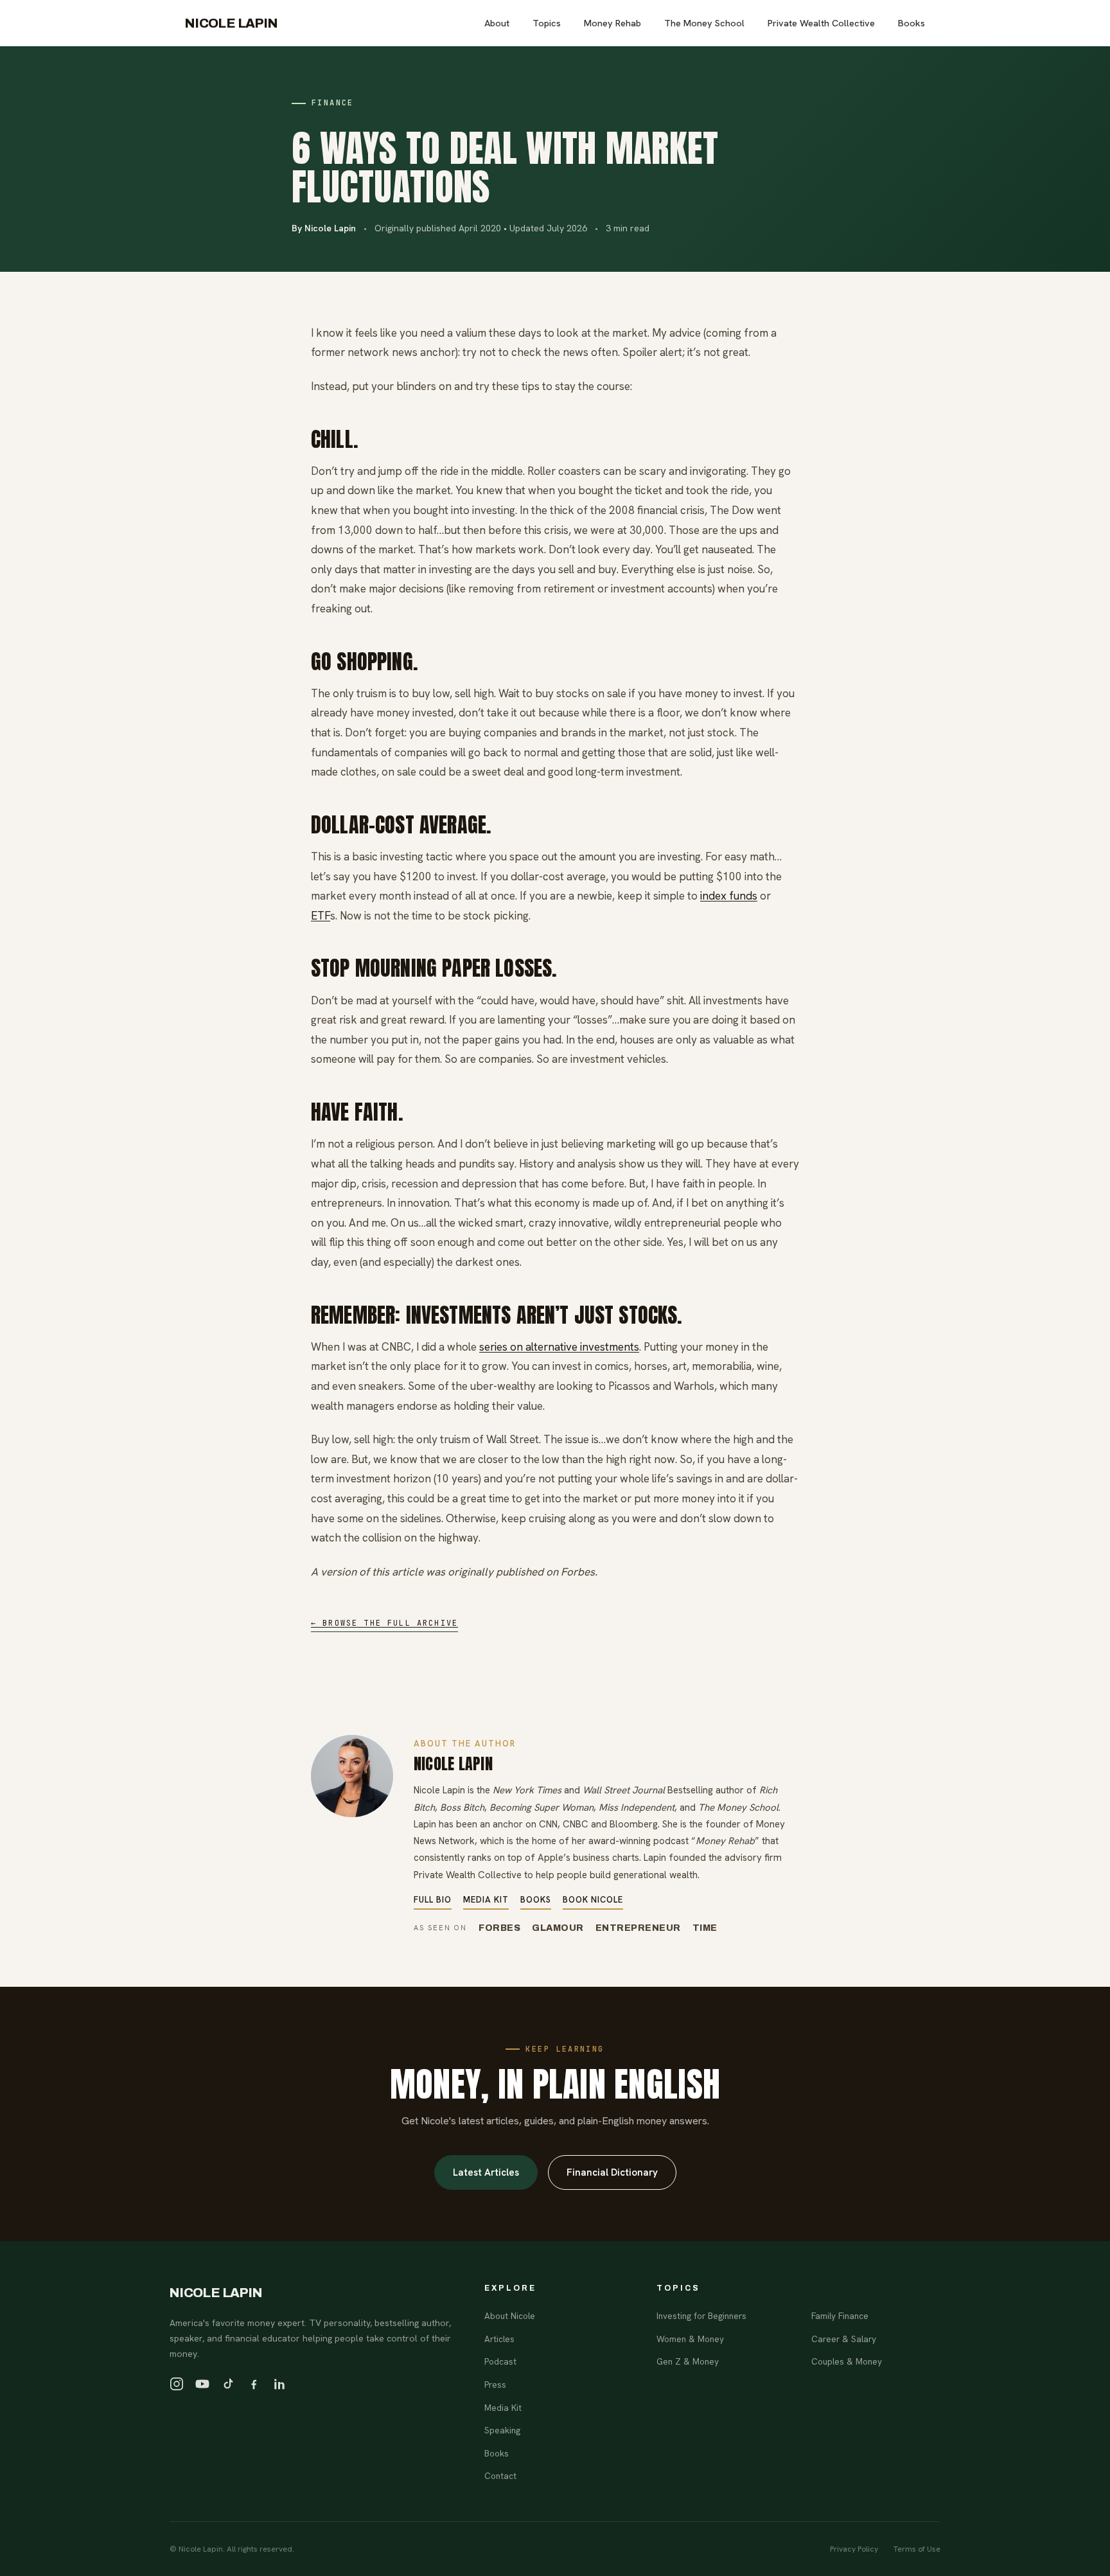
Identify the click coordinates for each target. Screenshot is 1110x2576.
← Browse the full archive (384, 1623)
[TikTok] (228, 2384)
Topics (547, 23)
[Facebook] (254, 2384)
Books (912, 23)
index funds (729, 896)
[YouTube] (202, 2384)
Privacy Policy (854, 2549)
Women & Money (690, 2339)
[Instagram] (177, 2384)
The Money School (704, 23)
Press (495, 2385)
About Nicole (510, 2316)
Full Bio (433, 1900)
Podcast (500, 2361)
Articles (499, 2339)
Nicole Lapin (232, 23)
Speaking (502, 2430)
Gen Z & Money (688, 2361)
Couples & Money (847, 2361)
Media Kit (486, 1900)
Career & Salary (844, 2339)
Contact (500, 2476)
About (497, 23)
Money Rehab (612, 23)
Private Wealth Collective (821, 23)
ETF (321, 916)
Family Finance (840, 2316)
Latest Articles (486, 2172)
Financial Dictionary (612, 2172)
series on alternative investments (559, 1347)
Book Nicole (593, 1900)
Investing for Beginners (701, 2316)
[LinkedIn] (279, 2384)
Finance (333, 103)
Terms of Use (917, 2549)
